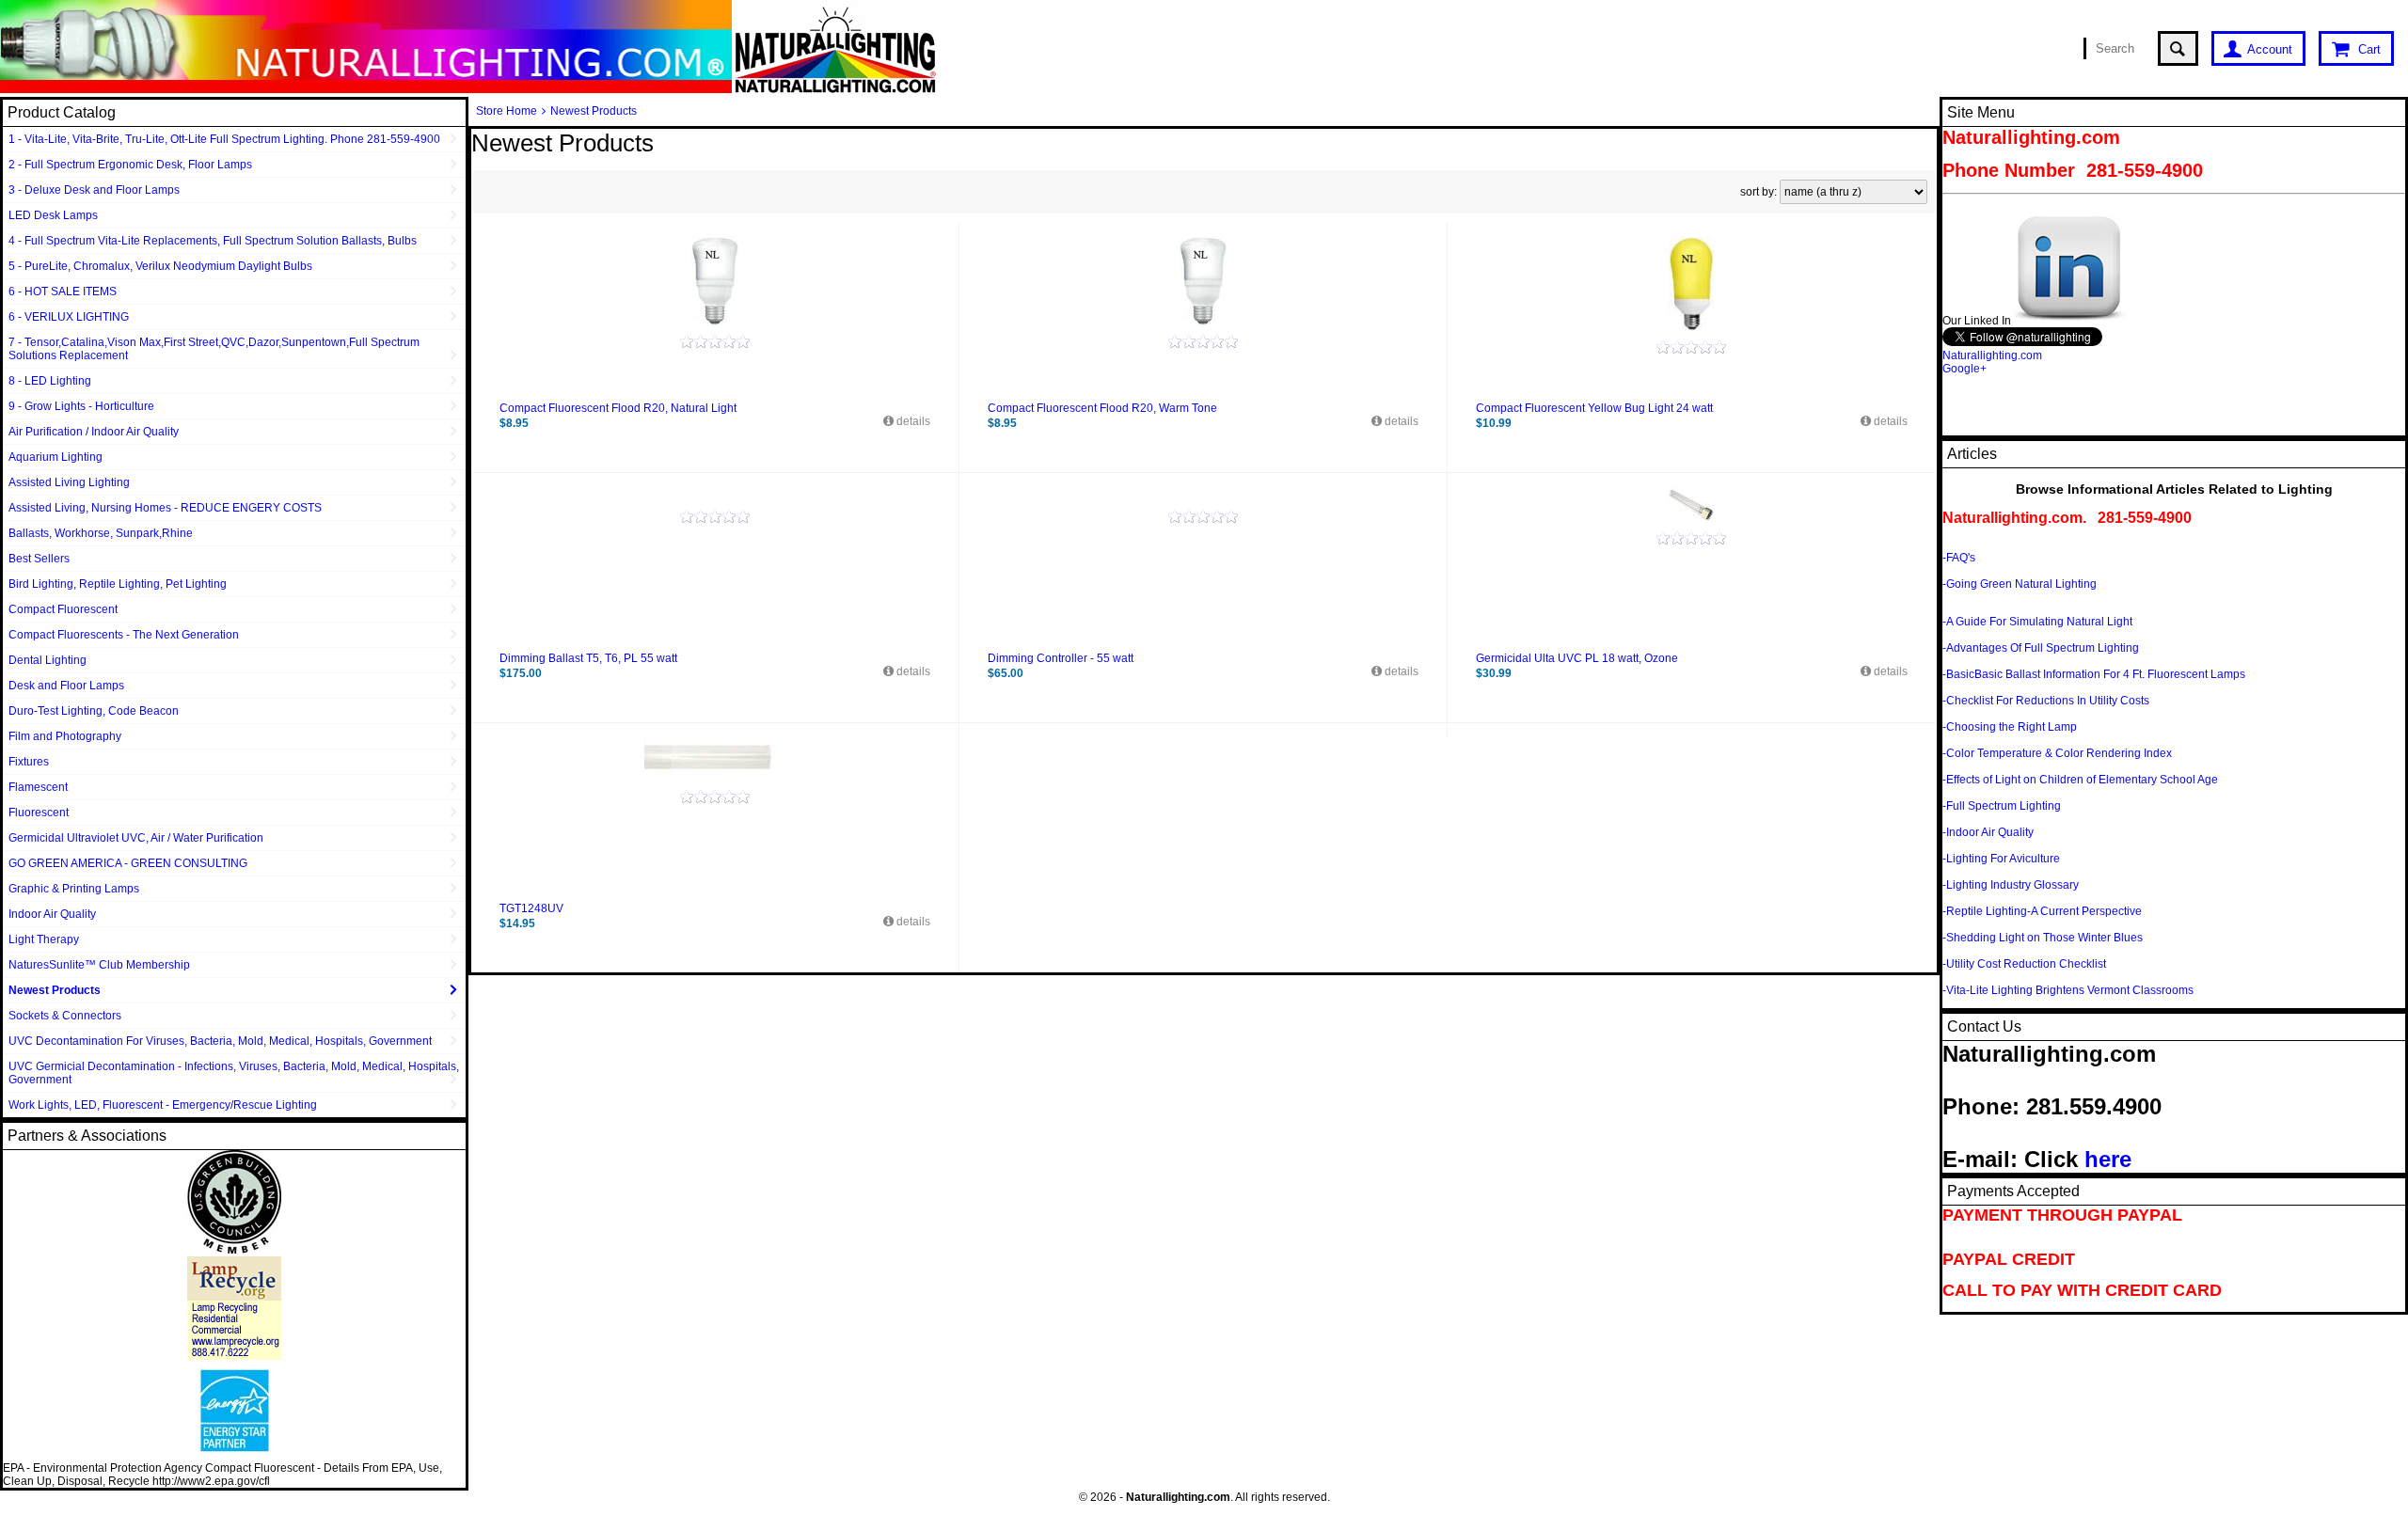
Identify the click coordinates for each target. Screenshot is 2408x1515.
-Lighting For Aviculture (2001, 859)
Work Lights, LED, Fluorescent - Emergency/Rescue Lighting (163, 1105)
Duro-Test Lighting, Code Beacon (94, 711)
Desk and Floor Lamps (66, 686)
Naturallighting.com (1992, 355)
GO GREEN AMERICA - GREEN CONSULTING (128, 863)
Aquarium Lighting (55, 457)
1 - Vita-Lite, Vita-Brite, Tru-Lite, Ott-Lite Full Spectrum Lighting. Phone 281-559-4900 (224, 139)
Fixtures (29, 762)
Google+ (1964, 369)
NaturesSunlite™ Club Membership (99, 965)
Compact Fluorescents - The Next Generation (124, 635)
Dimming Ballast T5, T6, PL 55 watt (588, 658)
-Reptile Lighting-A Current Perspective (2042, 911)
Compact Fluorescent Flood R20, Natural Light (618, 408)
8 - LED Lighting (50, 381)
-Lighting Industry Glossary (2011, 885)
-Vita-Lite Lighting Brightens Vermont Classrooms (2068, 990)
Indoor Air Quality (52, 914)
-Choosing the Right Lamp (2010, 727)
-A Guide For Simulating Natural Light (2037, 622)
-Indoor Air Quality (1988, 832)
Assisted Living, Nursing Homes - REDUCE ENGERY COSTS (165, 508)
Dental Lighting (48, 660)
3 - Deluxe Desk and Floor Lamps (94, 190)
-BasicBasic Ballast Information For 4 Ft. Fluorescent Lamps (2094, 674)
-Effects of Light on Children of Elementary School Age (2080, 780)
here (2108, 1159)
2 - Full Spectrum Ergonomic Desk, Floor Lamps (130, 165)
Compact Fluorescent (63, 609)
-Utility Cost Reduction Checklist (2024, 964)
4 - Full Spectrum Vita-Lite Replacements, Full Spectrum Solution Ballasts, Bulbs (213, 241)
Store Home (507, 111)
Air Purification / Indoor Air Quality (94, 432)
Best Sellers (39, 559)
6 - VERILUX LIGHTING (69, 317)
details (912, 421)
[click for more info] (715, 281)
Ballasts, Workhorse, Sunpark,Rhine (101, 533)
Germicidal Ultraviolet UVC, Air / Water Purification (136, 838)
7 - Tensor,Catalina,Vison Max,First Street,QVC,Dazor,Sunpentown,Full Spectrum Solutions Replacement (214, 349)
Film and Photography (65, 736)
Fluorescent (39, 813)
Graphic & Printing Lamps (74, 889)
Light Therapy (44, 939)
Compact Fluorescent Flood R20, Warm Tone (1102, 408)
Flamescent (38, 787)
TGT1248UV (531, 908)
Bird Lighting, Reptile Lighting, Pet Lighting (118, 584)
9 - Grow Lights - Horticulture (81, 406)
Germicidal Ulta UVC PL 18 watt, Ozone (1577, 658)
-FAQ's (1959, 558)
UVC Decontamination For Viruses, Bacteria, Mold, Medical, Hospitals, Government (220, 1041)
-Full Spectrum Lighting (2002, 806)
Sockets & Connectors (65, 1016)
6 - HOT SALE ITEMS (63, 292)
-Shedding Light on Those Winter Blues (2043, 938)
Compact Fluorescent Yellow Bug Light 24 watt (1594, 408)
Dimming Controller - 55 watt (1061, 658)
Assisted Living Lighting (69, 482)
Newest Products (55, 990)
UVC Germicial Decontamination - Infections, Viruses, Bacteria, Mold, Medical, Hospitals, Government (234, 1073)
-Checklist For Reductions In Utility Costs (2046, 701)
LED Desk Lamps (53, 215)
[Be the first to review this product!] (715, 341)
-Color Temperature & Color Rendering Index (2057, 753)
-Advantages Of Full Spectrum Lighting (2041, 648)
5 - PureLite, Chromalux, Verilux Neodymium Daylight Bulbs (160, 266)
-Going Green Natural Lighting (2020, 584)
